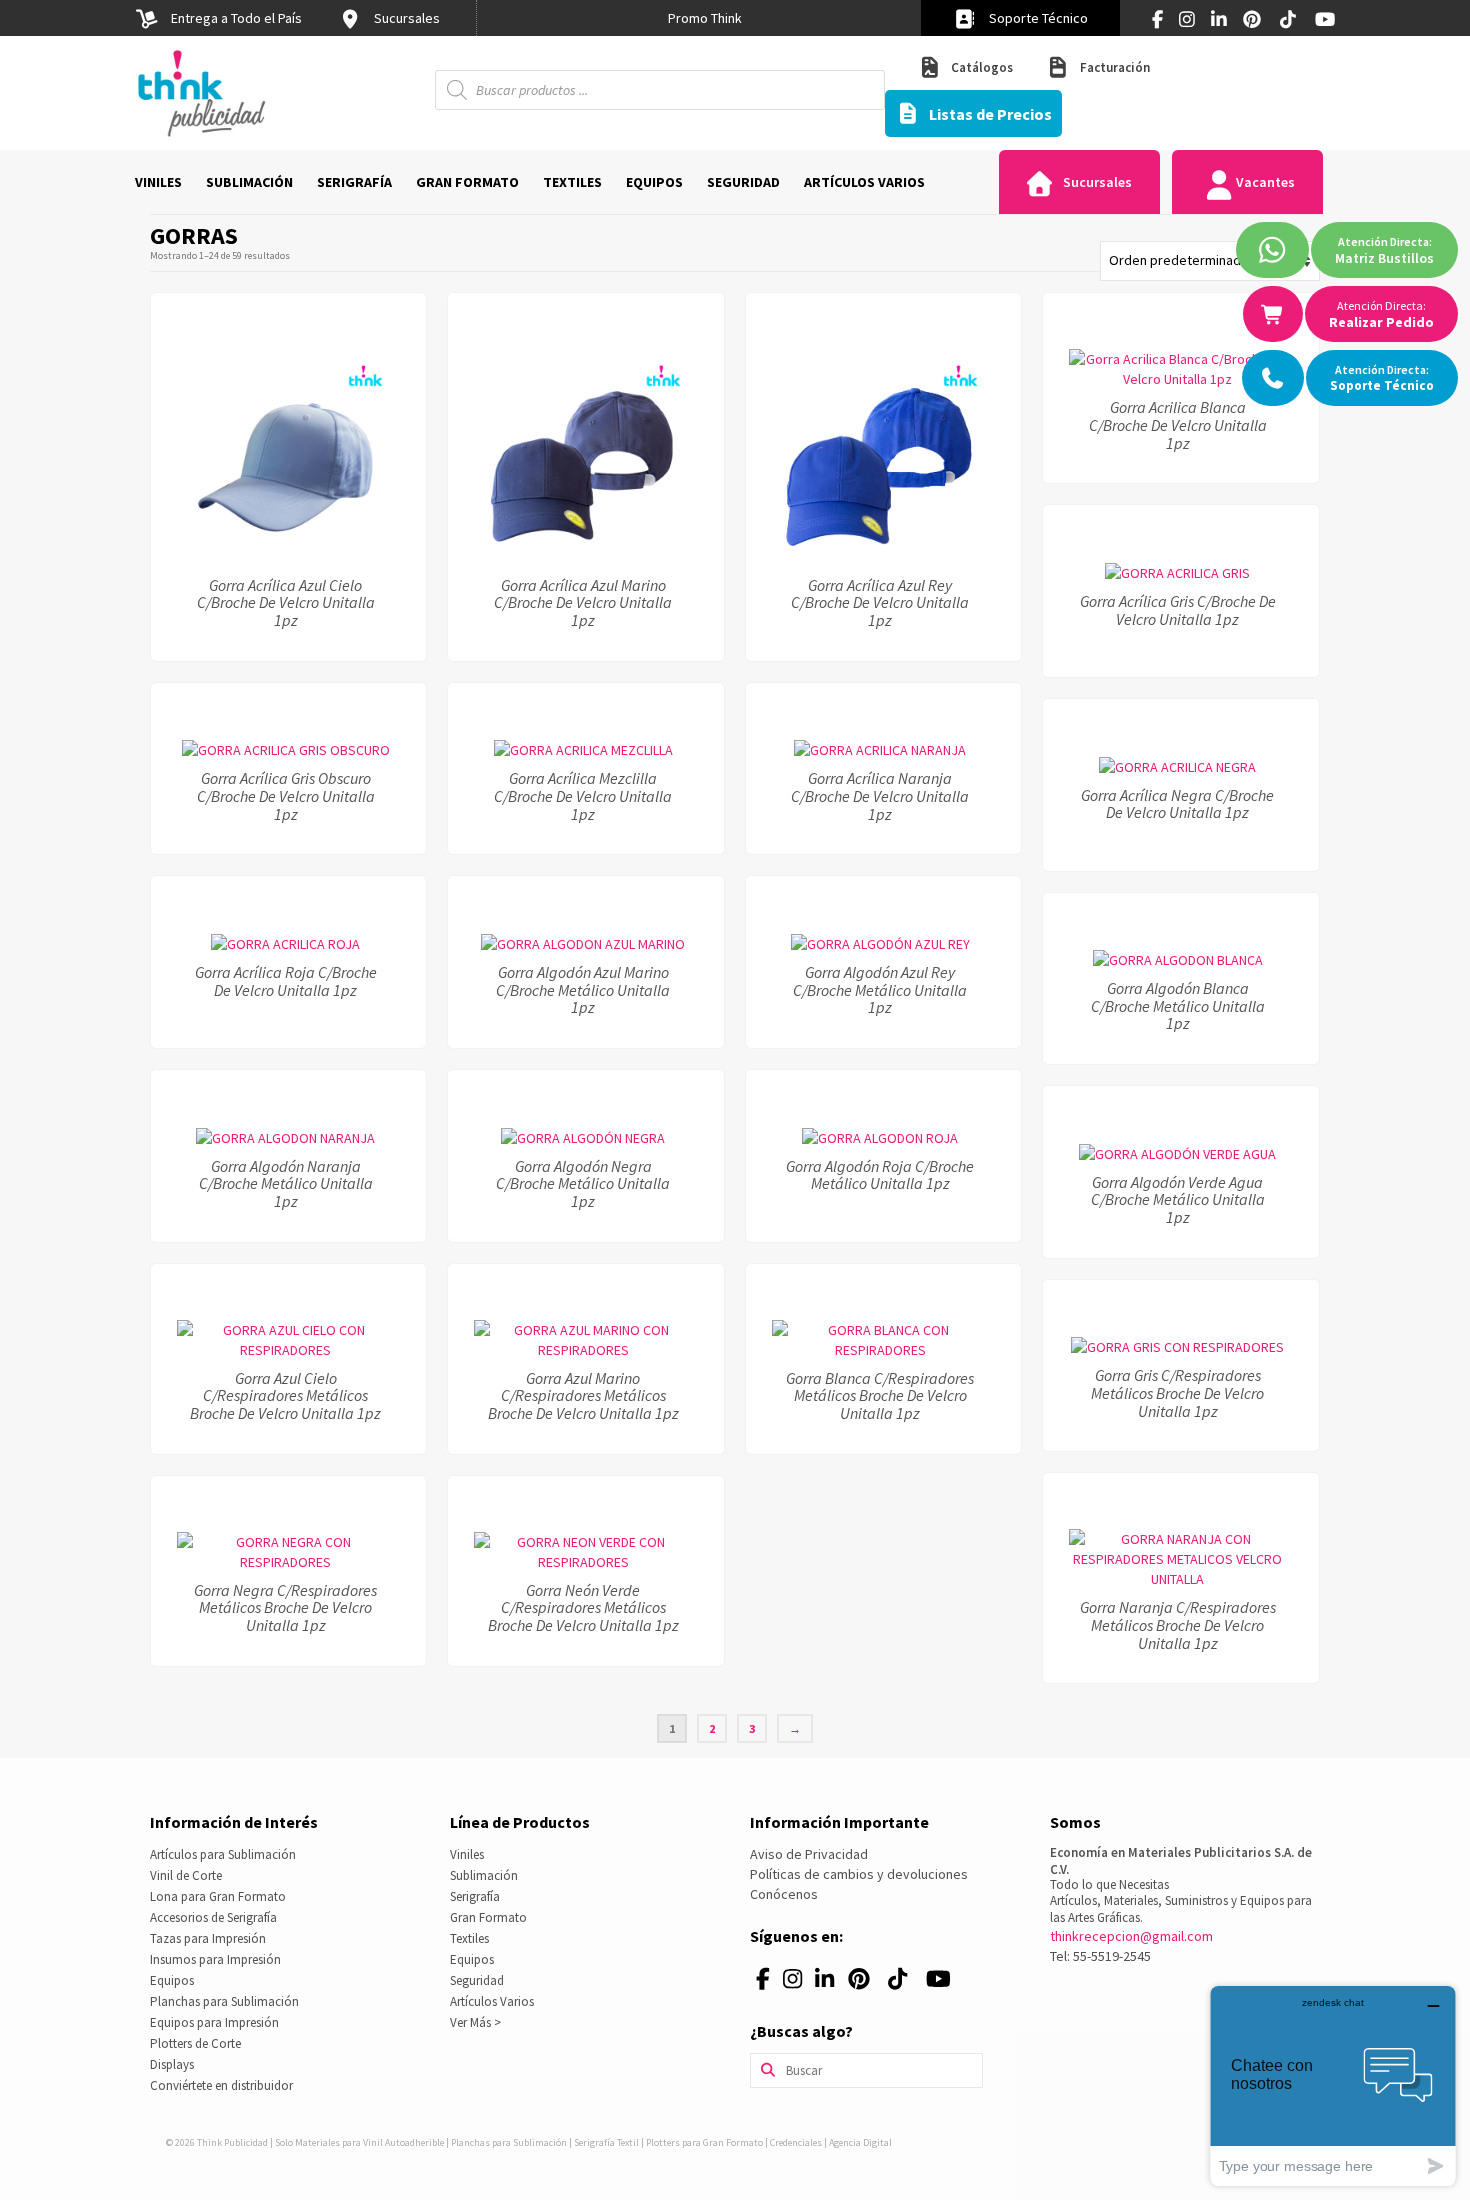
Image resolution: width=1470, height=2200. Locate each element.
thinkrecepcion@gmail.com (1131, 1936)
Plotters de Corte (195, 2043)
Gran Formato (488, 1917)
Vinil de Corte (186, 1875)
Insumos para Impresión (215, 1959)
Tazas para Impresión (208, 1938)
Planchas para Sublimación (224, 2001)
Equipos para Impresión (214, 2022)
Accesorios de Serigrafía (213, 1917)
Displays (172, 2064)
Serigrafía (475, 1896)
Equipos (172, 1980)
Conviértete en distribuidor (221, 2085)
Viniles (467, 1854)
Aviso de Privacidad (809, 1854)
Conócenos (784, 1894)
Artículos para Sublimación (223, 1854)
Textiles (469, 1938)
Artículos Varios (492, 2001)
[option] (705, 18)
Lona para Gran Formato (218, 1896)
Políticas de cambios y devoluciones (859, 1874)
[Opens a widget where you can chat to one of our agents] (1333, 2085)
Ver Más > (475, 2022)
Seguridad (477, 1980)
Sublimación (484, 1875)
